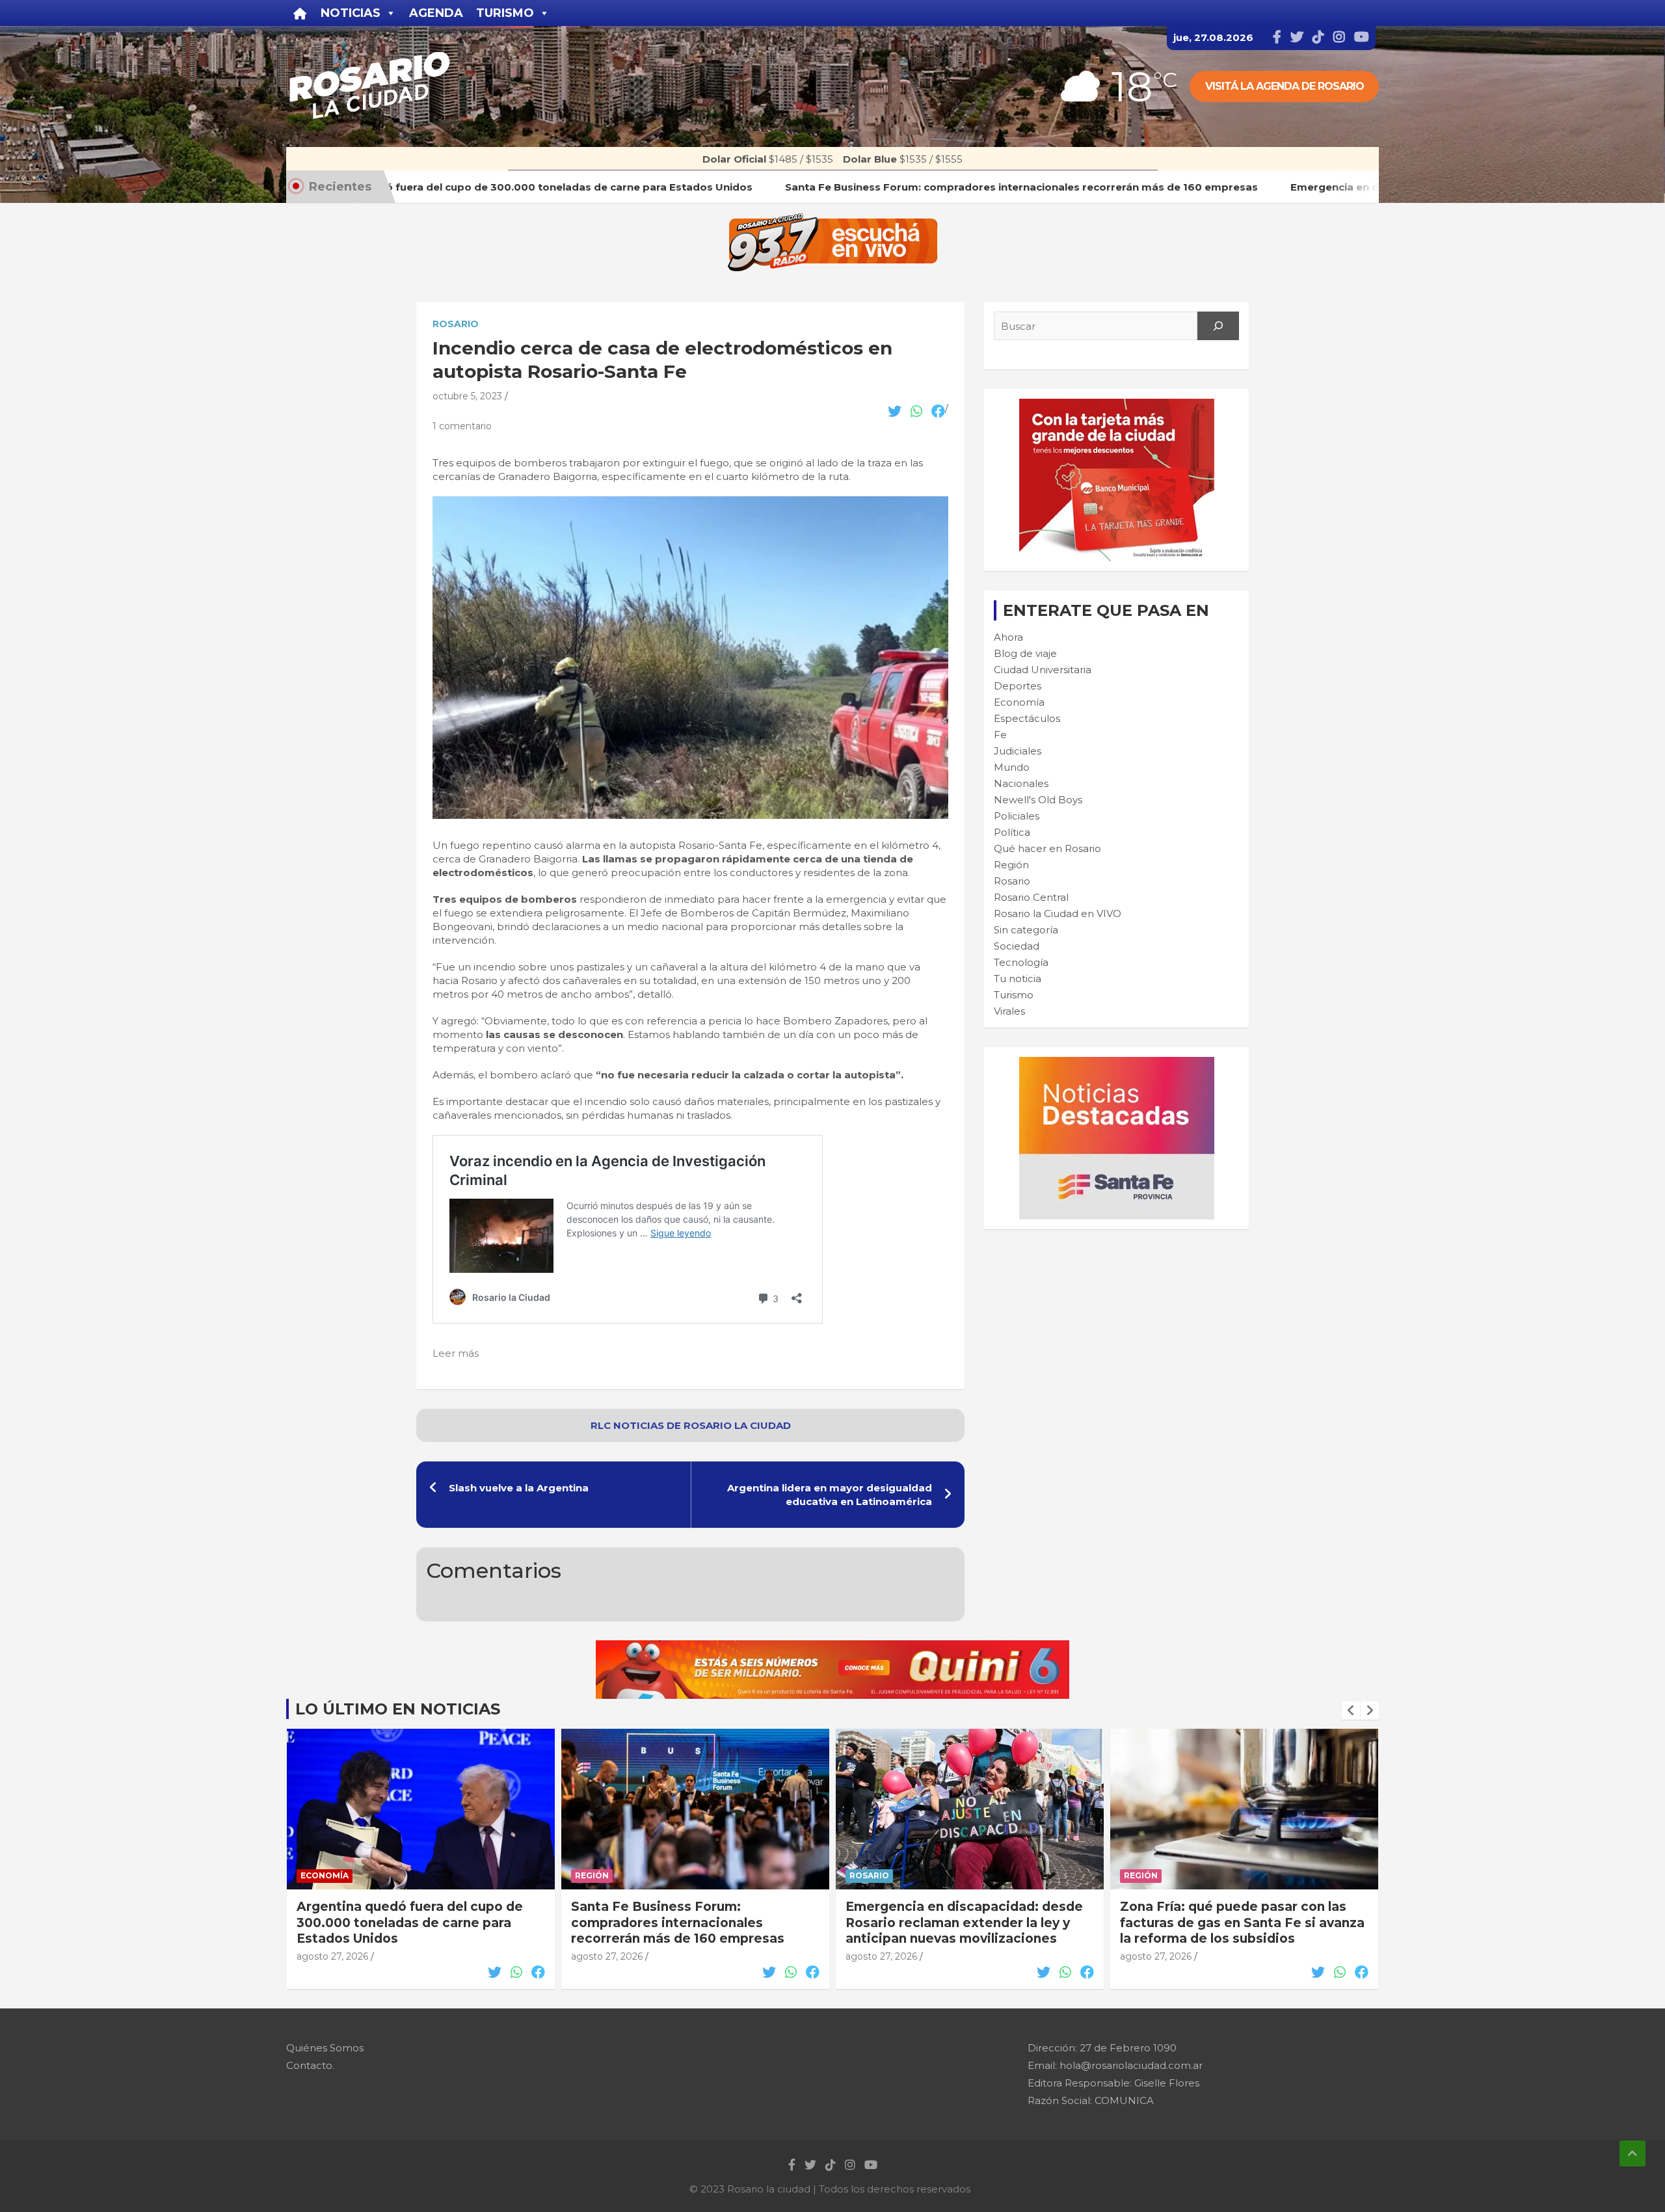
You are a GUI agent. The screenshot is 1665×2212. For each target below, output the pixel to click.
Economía (1019, 702)
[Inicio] (300, 13)
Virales (1009, 1011)
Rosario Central (1031, 897)
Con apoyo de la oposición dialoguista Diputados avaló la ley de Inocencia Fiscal (1244, 1923)
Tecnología (1021, 962)
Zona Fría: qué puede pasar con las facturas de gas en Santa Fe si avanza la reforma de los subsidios (968, 1923)
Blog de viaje (1025, 653)
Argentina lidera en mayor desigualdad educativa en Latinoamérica (830, 1495)
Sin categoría (1026, 930)
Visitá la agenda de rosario (1285, 86)
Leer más (456, 1353)
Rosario (456, 324)
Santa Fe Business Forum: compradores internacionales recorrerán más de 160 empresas (403, 1923)
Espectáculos (1027, 718)
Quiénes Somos (325, 2048)
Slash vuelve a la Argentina (519, 1488)
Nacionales (1021, 783)
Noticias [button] (351, 13)
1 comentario (462, 426)
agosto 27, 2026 (332, 1956)
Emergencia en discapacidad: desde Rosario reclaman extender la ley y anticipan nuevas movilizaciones (690, 1923)
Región (1011, 865)
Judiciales (1018, 751)
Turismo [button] (505, 13)
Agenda (436, 13)
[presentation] (1351, 1711)
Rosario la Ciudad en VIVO (1058, 913)
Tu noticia (1018, 979)
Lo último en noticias (398, 1709)
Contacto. (310, 2065)
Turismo (1014, 995)
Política (1012, 832)
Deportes (1018, 686)
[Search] (1218, 326)
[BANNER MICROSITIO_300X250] (1117, 1064)
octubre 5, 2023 (467, 396)
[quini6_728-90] (832, 1647)
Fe (1000, 735)
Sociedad (1017, 946)
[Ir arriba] (1632, 2153)
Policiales (1017, 816)
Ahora (1008, 637)
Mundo (1012, 767)
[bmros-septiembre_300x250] (1117, 406)
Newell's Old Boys (1038, 800)
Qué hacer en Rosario (1047, 848)
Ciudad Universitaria (1043, 670)
